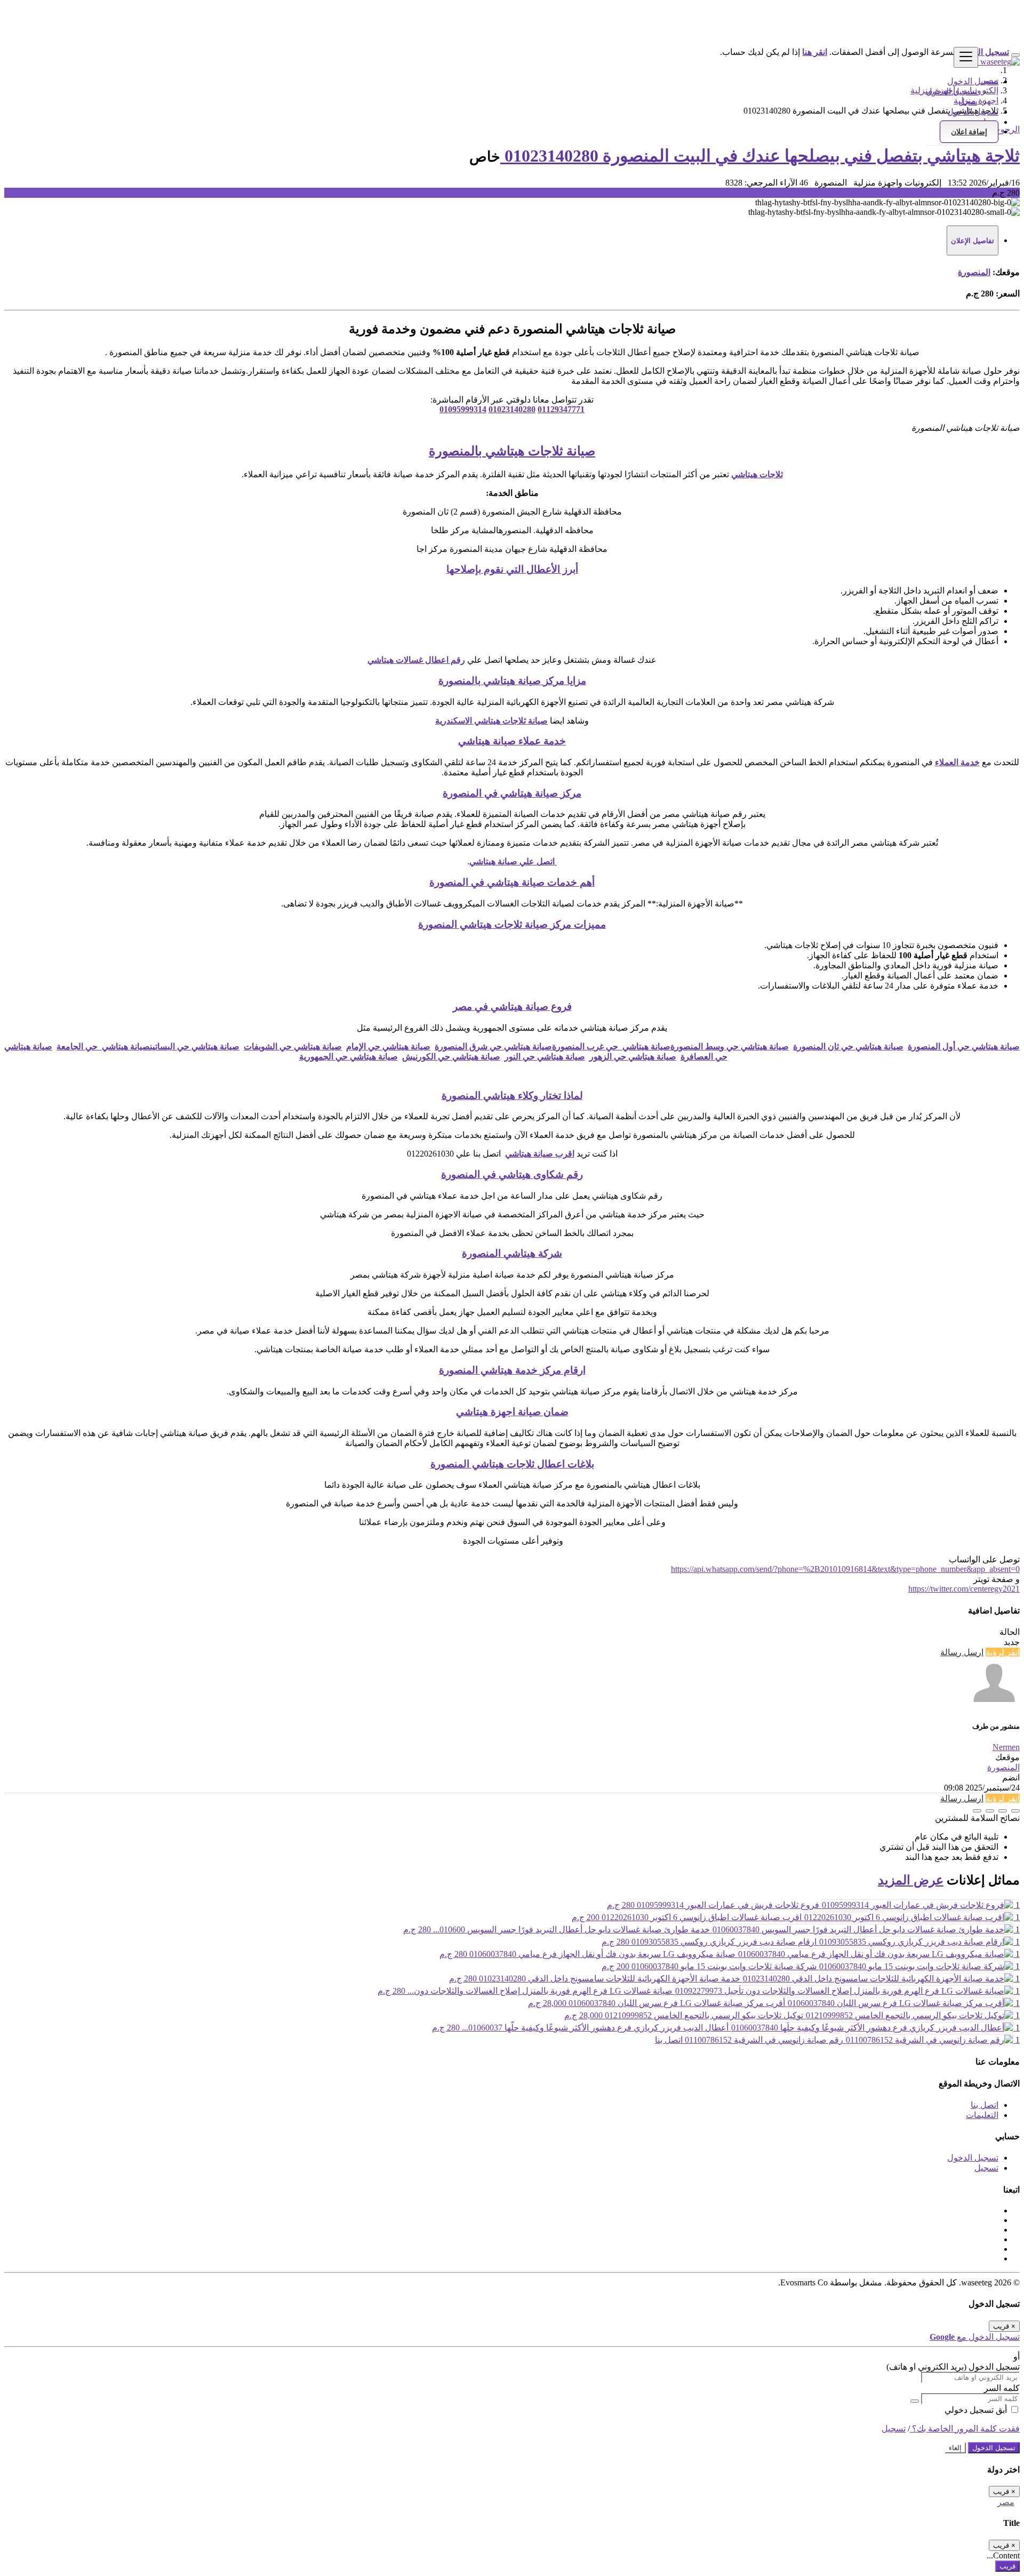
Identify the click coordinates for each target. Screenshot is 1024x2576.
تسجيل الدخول (951, 91)
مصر (1006, 2502)
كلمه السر (1002, 2388)
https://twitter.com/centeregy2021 (964, 1589)
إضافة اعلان (969, 132)
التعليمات (982, 2115)
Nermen (1006, 1747)
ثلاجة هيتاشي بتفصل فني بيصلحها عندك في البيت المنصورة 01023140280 (760, 156)
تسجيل (986, 2168)
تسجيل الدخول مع (975, 2337)
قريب (1007, 2566)
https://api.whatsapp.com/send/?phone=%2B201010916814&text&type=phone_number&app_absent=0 (845, 1569)
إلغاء (955, 2448)
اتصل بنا (985, 2105)
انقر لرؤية (1003, 1652)
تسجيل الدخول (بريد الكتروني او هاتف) (953, 2367)
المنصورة (974, 272)
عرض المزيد (911, 1880)
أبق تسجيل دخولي (977, 2410)
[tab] (973, 240)
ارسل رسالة (962, 1652)
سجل (968, 102)
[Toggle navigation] (966, 57)
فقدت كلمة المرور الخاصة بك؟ (965, 2429)
